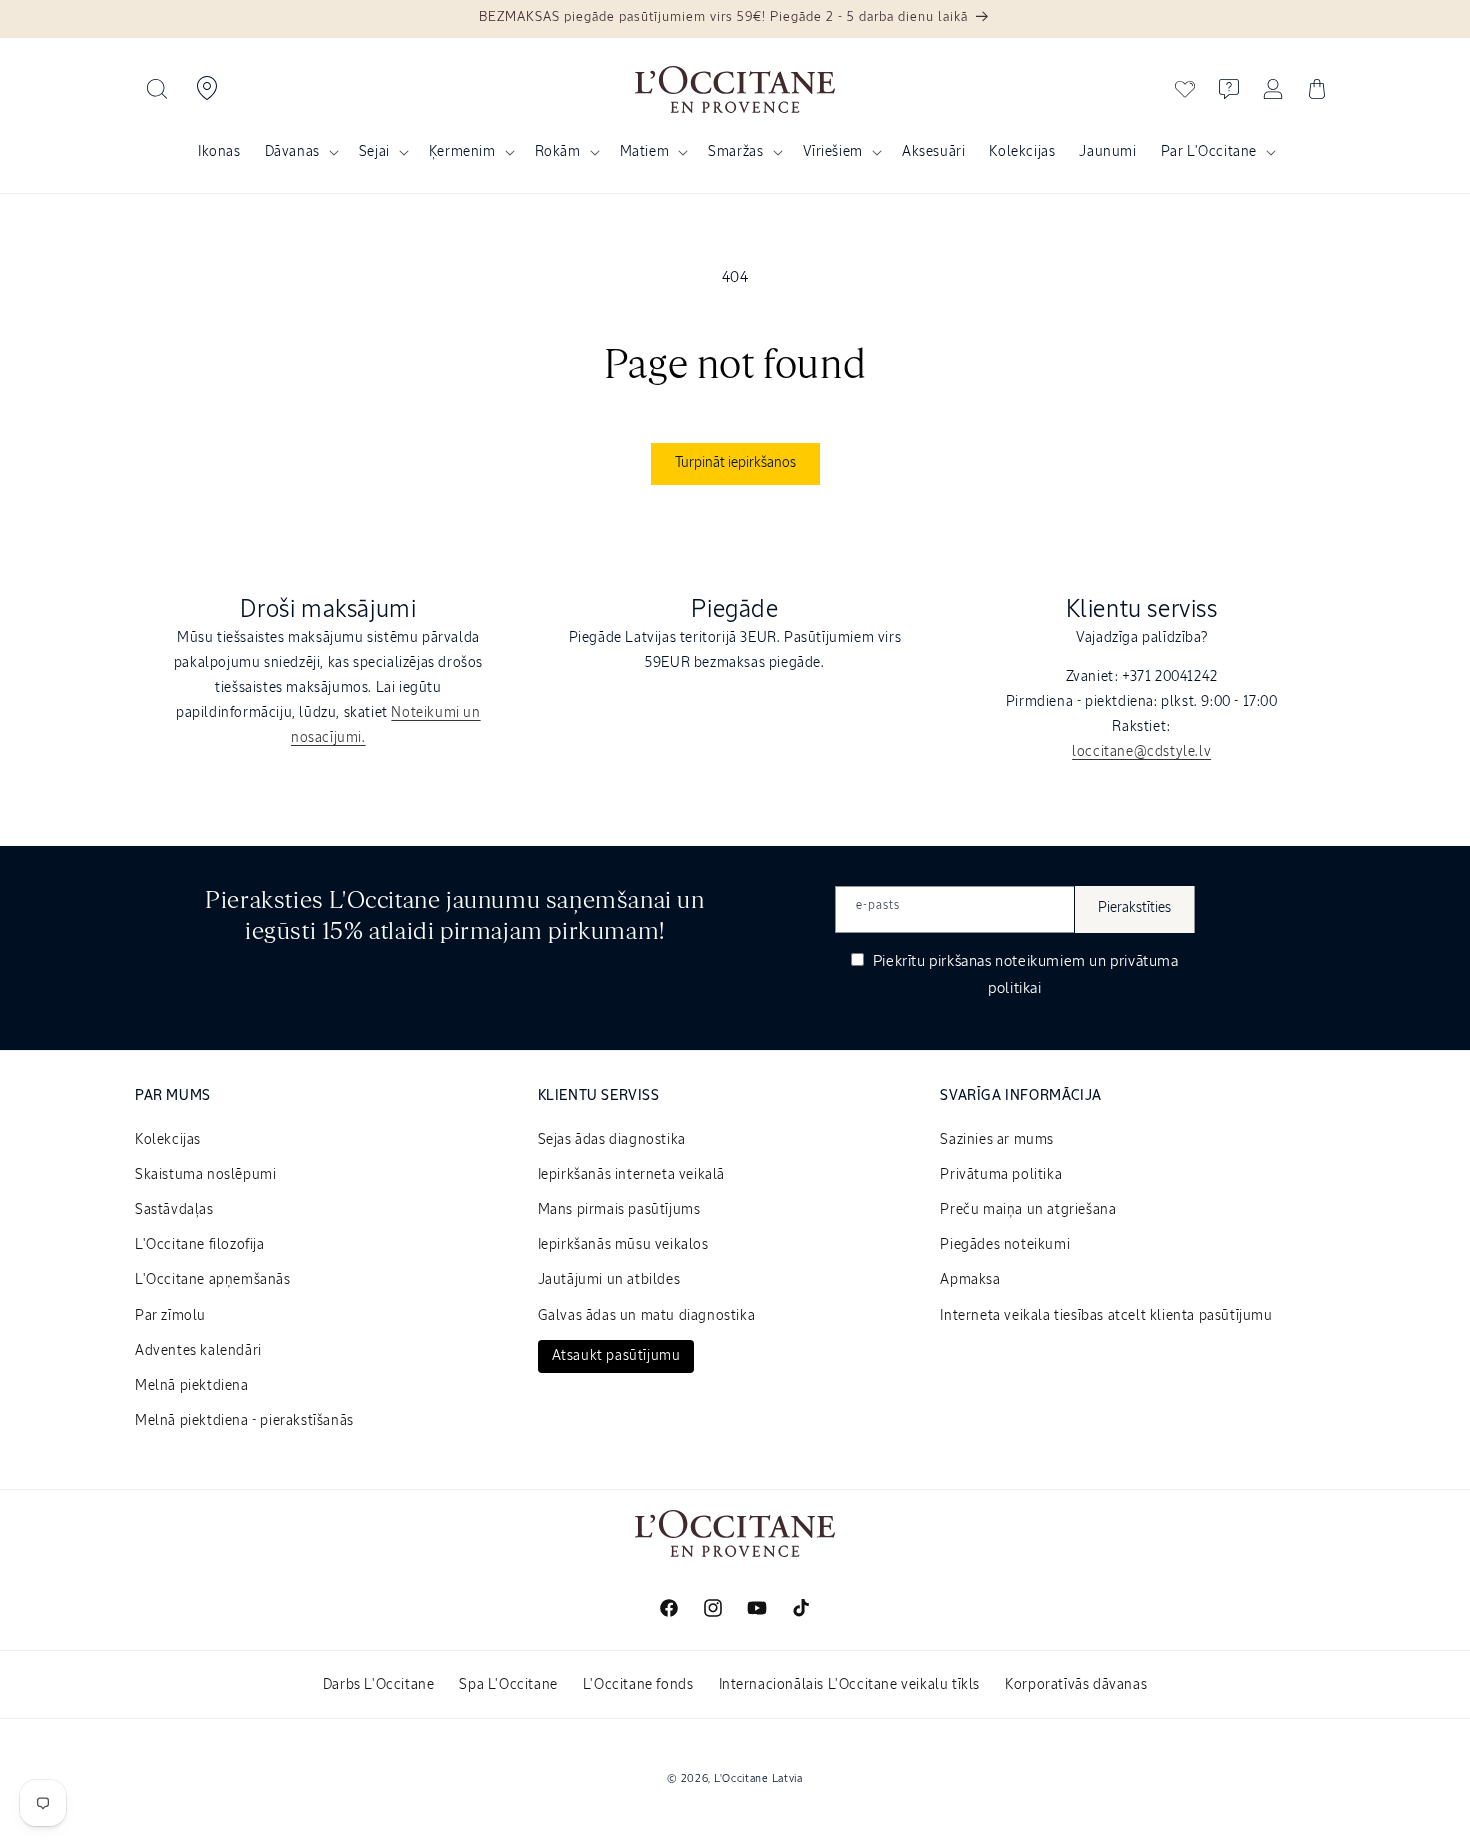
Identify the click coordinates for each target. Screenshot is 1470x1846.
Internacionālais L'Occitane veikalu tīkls (850, 1685)
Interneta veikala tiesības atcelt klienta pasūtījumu (1106, 1316)
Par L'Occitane (1209, 152)
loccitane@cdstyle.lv (1141, 752)
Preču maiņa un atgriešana (1028, 1210)
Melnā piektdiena (192, 1386)
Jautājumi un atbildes (609, 1280)
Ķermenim (462, 152)
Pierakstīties (1134, 908)
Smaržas (735, 152)
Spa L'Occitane (508, 1685)
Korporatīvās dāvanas (1076, 1685)
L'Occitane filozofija (200, 1245)
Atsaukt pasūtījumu (616, 1356)
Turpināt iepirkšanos (735, 463)
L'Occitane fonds (638, 1685)
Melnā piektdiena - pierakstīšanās (244, 1421)
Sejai (374, 152)
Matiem (645, 152)
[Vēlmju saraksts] (1185, 89)
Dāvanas (292, 152)
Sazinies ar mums (997, 1140)
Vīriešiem (833, 152)
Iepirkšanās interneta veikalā (631, 1175)
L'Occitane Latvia (758, 1778)
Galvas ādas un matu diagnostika (647, 1316)
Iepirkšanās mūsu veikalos (623, 1245)
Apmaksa (970, 1280)
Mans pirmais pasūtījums (619, 1210)
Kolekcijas (168, 1140)
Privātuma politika (1001, 1175)
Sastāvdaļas (174, 1210)
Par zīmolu (170, 1316)
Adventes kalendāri (198, 1351)
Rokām (558, 152)
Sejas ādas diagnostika (612, 1140)
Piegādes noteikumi (1005, 1245)
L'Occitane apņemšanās (213, 1280)
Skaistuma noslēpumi (205, 1175)
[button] (157, 89)
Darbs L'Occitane (379, 1685)
